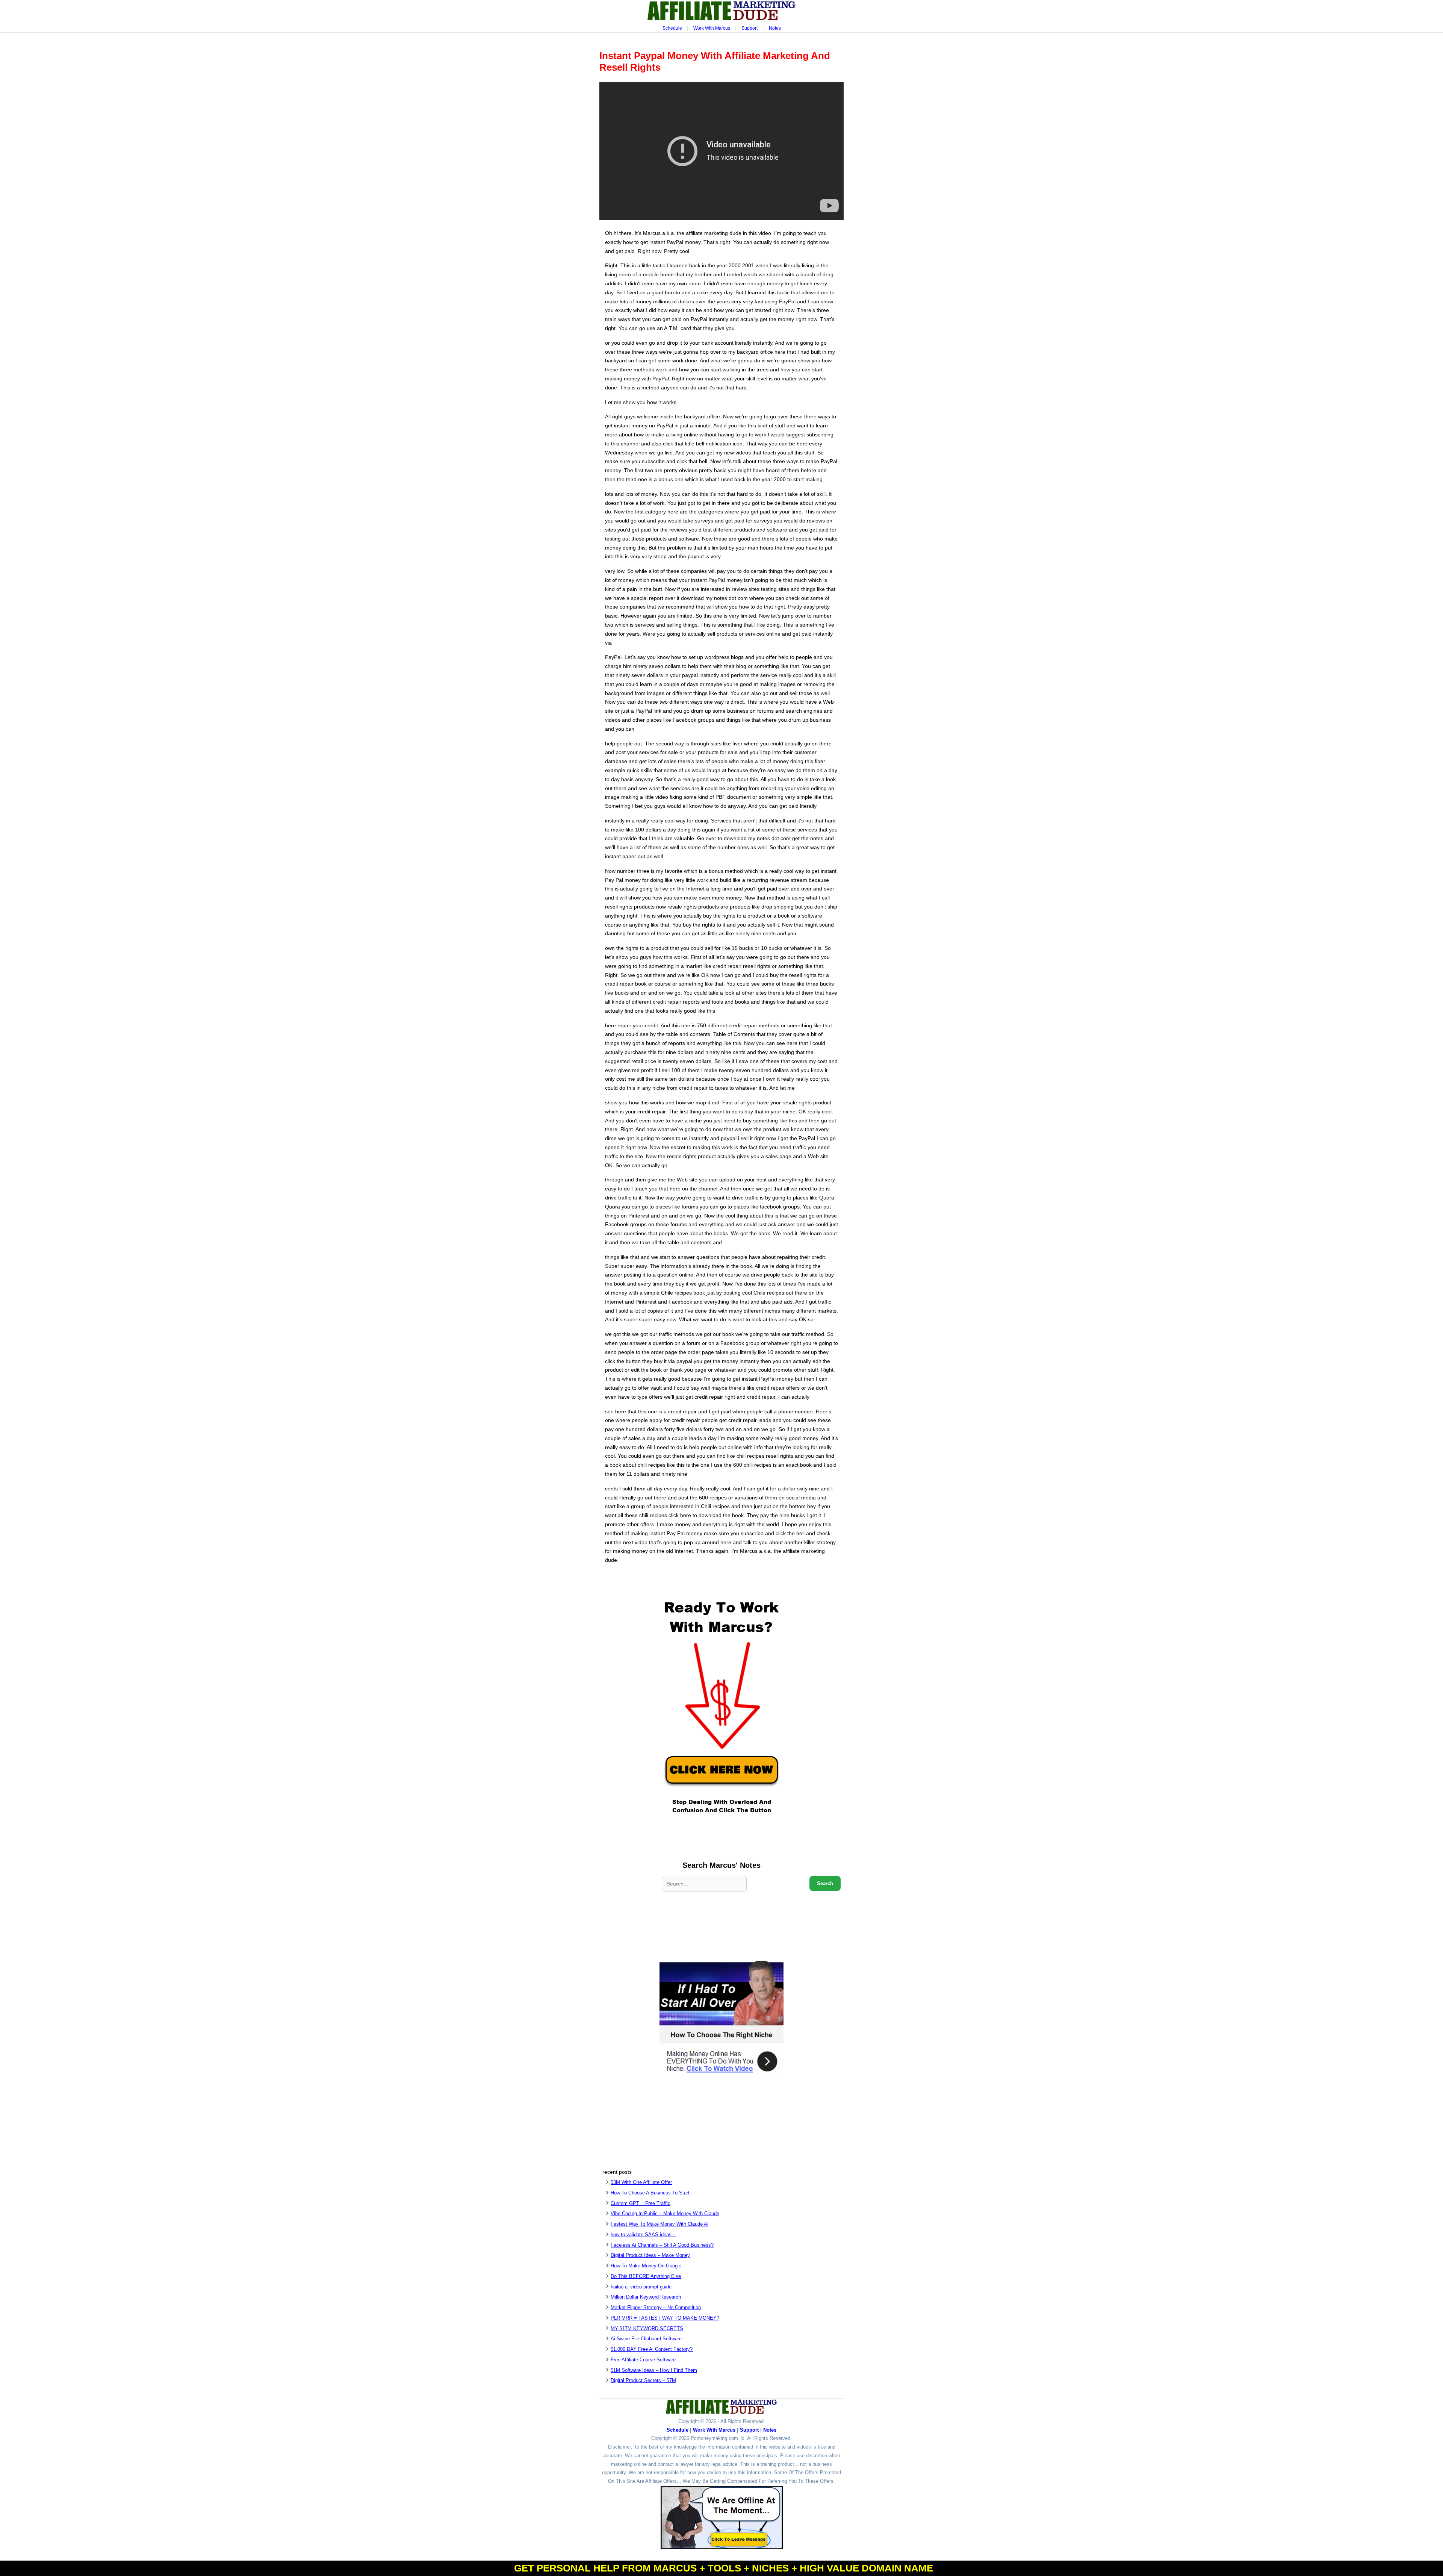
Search (825, 1883)
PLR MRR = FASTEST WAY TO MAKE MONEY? (665, 2318)
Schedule (672, 28)
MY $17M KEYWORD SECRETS (647, 2328)
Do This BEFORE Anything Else (646, 2276)
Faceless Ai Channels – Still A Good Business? (662, 2245)
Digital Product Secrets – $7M (643, 2380)
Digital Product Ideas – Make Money (650, 2255)
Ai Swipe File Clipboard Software (646, 2339)
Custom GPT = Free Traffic (641, 2203)
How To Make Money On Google (646, 2266)
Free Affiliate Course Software (643, 2360)
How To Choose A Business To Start (650, 2193)
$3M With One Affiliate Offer (641, 2182)
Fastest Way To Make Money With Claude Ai (659, 2224)
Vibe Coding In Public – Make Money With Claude (665, 2213)
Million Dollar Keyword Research (646, 2297)
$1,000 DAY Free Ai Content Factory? (652, 2349)
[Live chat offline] (722, 2518)
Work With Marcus (712, 28)
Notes (775, 28)
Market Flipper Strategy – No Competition (656, 2307)
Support (749, 28)
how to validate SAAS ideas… (644, 2235)
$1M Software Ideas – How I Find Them (654, 2370)
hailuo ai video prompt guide (641, 2287)
